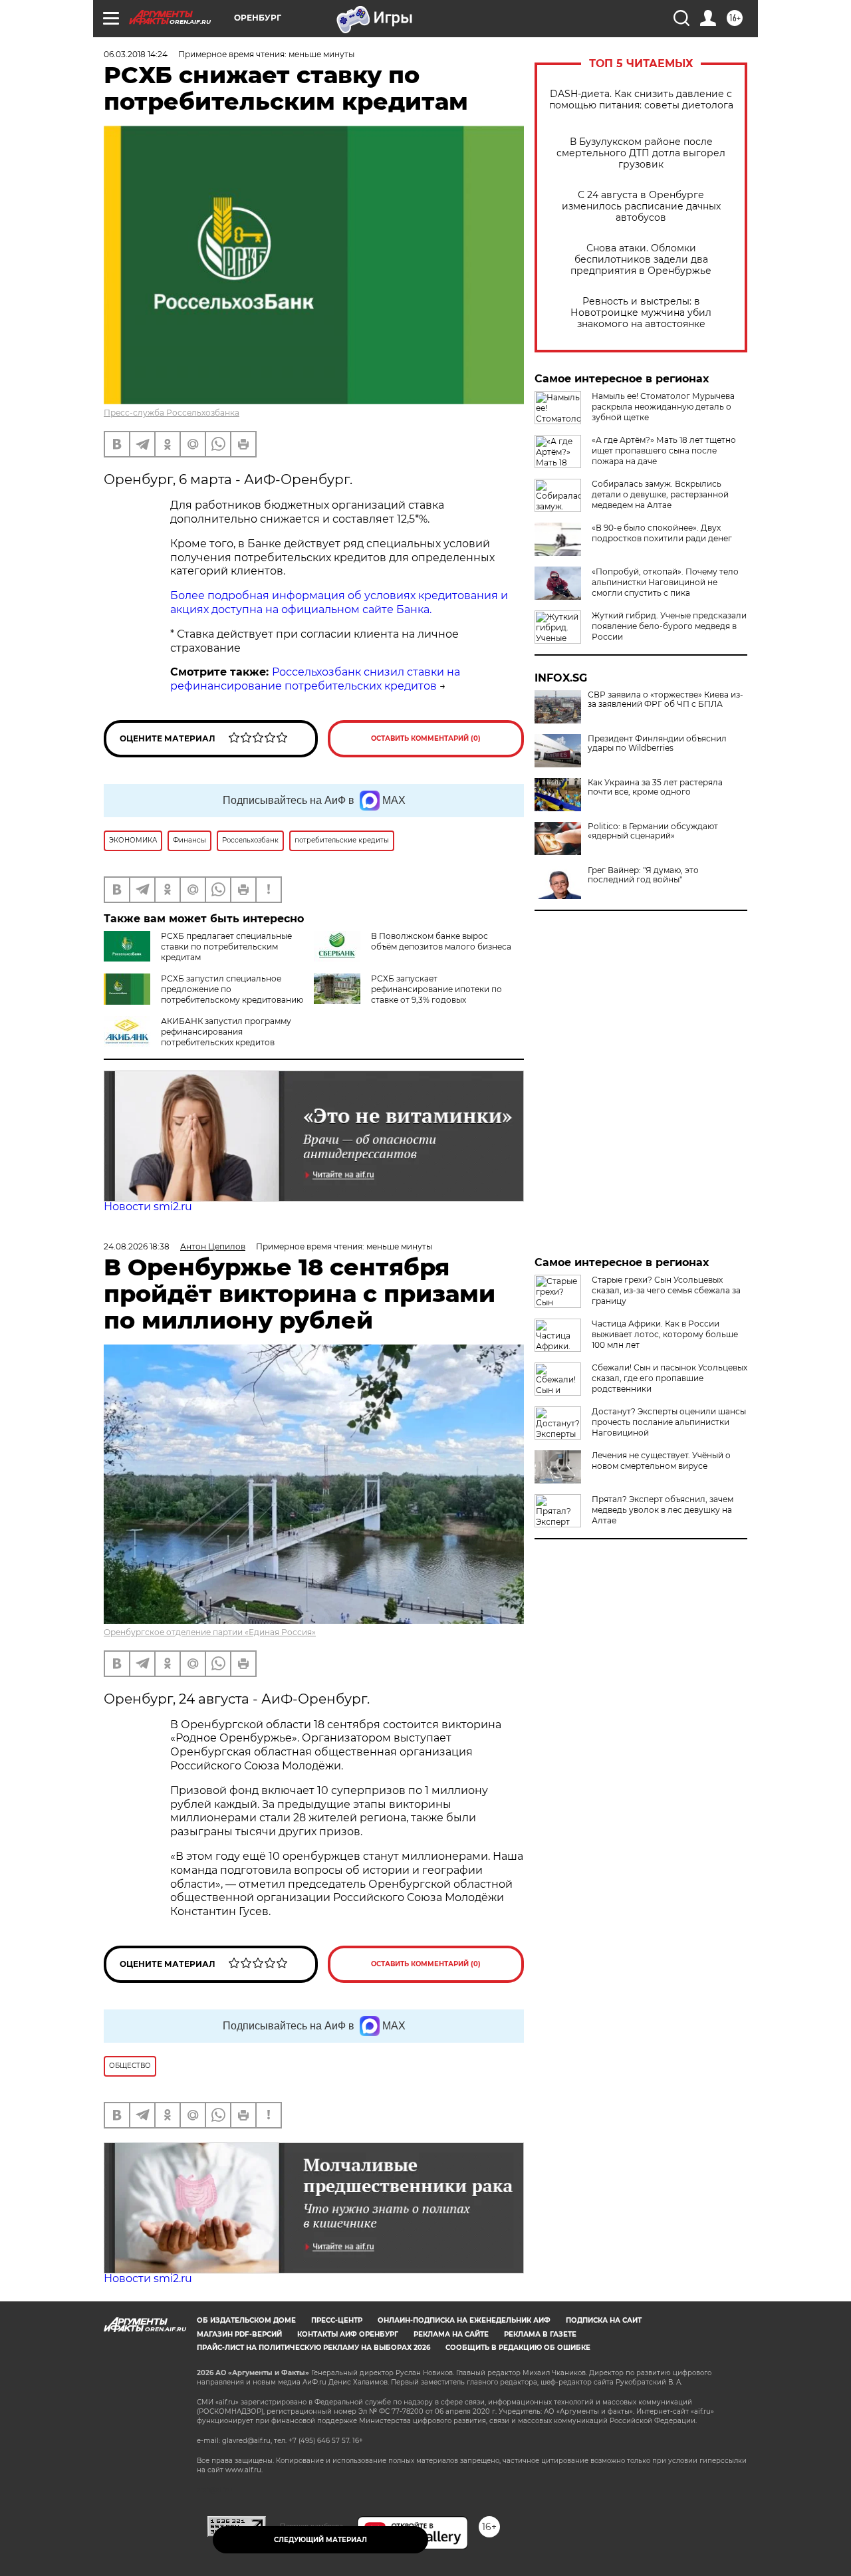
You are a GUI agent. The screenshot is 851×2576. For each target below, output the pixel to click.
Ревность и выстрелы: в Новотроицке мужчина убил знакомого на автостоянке (641, 313)
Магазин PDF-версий (239, 2334)
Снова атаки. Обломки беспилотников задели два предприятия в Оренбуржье (641, 260)
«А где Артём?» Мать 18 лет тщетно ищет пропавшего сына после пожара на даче (664, 451)
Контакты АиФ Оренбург (348, 2334)
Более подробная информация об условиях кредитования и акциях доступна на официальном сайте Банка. (339, 602)
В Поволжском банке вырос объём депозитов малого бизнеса (441, 941)
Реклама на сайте (451, 2334)
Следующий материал (320, 2540)
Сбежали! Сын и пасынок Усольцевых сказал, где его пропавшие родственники (669, 1378)
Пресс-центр (337, 2320)
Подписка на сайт (604, 2320)
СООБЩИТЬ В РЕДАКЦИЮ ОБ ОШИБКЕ (518, 2348)
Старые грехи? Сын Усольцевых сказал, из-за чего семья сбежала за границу (666, 1290)
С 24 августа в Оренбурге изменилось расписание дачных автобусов (641, 206)
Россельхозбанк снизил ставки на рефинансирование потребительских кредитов (315, 679)
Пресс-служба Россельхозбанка (172, 413)
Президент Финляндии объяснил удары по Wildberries (657, 743)
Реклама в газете (540, 2334)
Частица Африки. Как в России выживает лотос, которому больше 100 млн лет (665, 1334)
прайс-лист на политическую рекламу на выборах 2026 (313, 2348)
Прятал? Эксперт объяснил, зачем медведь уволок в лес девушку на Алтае (663, 1510)
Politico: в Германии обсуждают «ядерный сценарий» (653, 831)
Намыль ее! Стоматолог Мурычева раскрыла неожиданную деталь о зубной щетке (663, 407)
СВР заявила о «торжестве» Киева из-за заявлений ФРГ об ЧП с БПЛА (666, 700)
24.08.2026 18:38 (137, 1246)
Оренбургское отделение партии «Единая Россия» (210, 1632)
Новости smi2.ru (148, 1207)
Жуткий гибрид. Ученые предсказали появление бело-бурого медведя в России (669, 626)
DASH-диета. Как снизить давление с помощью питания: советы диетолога (641, 100)
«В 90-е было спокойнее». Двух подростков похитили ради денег (662, 533)
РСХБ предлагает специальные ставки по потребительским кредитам (226, 947)
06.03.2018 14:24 (136, 54)
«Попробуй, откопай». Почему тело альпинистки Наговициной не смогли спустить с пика (665, 582)
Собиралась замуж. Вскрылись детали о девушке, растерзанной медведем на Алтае (660, 494)
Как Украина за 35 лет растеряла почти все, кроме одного (655, 787)
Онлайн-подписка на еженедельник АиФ (464, 2320)
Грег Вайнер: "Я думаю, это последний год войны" (643, 875)
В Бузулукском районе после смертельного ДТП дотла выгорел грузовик (641, 153)
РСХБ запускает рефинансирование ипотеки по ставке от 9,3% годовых (436, 989)
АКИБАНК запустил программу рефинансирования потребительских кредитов (226, 1032)
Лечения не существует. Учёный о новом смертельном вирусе (661, 1461)
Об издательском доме (246, 2320)
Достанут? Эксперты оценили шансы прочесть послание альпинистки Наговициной (669, 1422)
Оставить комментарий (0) (426, 738)
